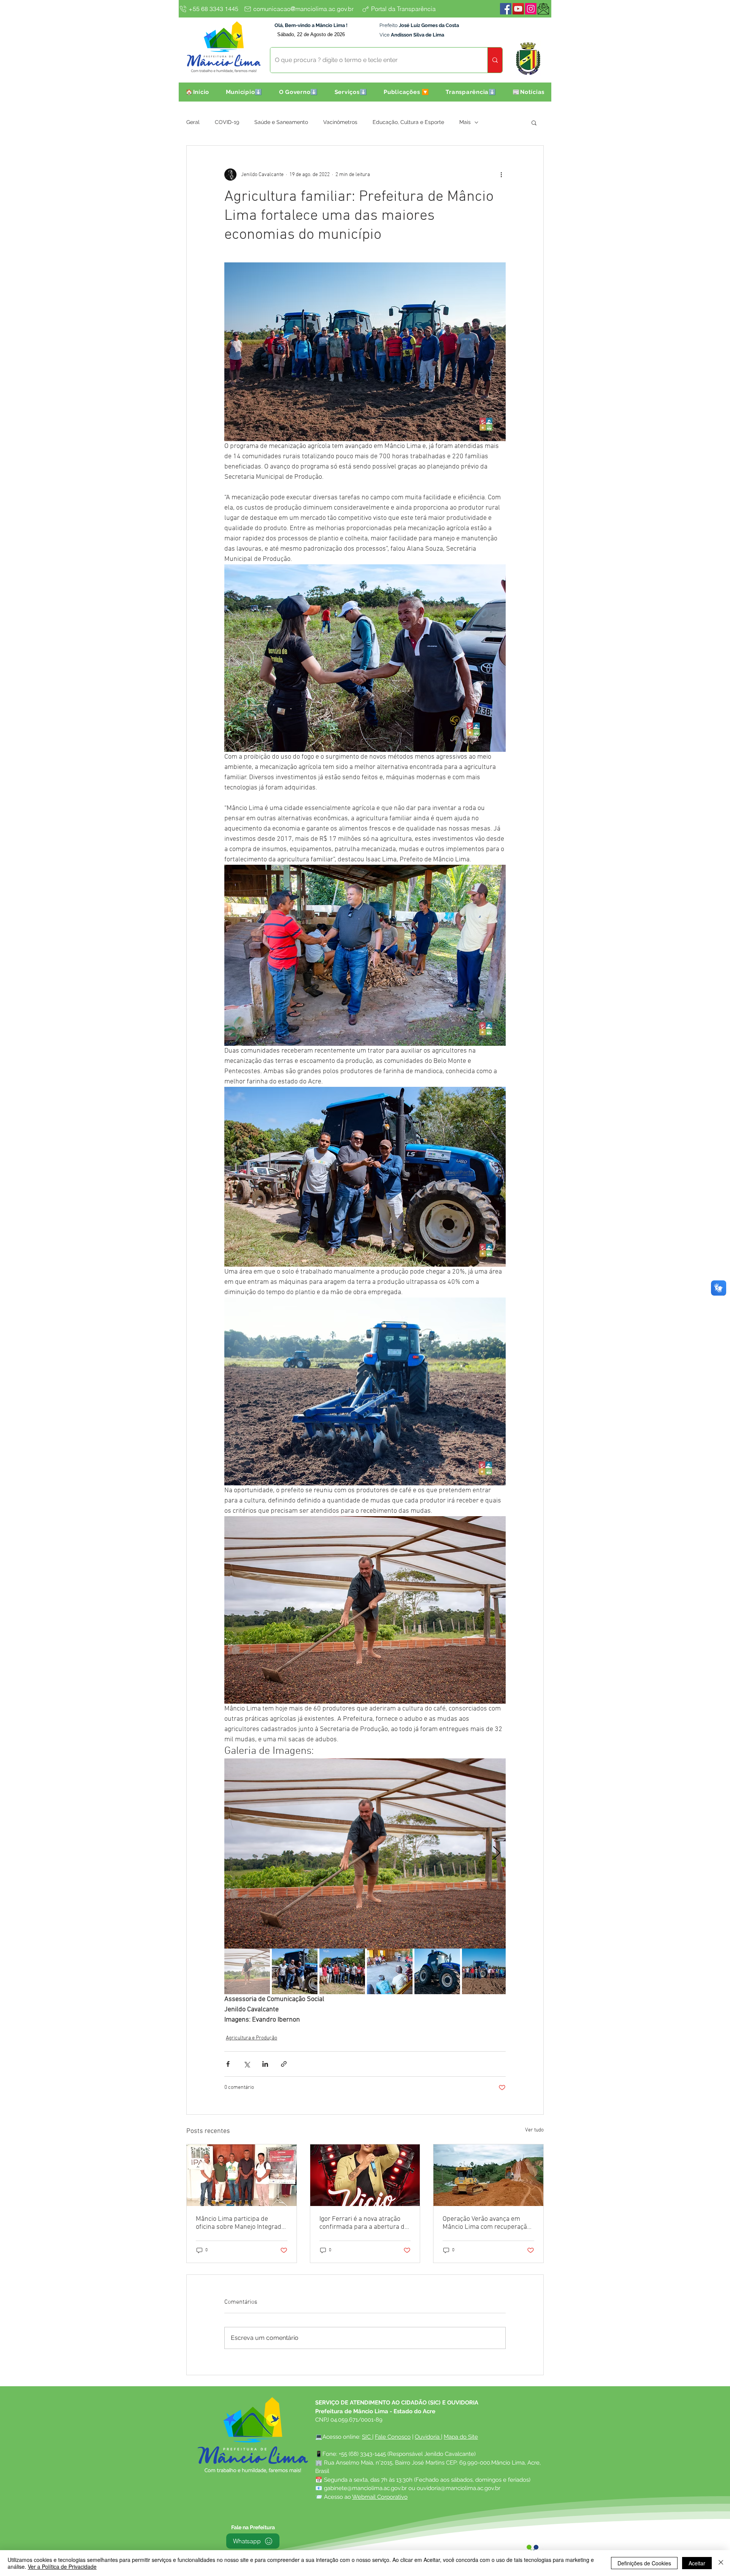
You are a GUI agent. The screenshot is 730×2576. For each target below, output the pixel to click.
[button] (244, 92)
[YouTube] (518, 9)
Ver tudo (534, 2130)
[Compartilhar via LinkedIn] (265, 2064)
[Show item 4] (390, 1971)
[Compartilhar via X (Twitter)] (247, 2064)
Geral (193, 122)
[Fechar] (721, 2563)
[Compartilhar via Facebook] (228, 2064)
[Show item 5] (437, 1971)
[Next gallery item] (497, 1853)
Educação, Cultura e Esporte (408, 122)
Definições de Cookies (644, 2563)
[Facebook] (506, 9)
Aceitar (697, 2563)
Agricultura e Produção (252, 2038)
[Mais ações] (501, 175)
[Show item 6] (485, 1971)
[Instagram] (531, 9)
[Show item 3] (342, 1971)
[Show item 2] (295, 1971)
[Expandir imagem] (365, 1853)
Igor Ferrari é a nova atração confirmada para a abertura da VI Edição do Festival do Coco (364, 2223)
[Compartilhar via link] (284, 2064)
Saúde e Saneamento (281, 122)
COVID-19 (227, 122)
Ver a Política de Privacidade (62, 2566)
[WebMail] (543, 9)
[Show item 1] (247, 1971)
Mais (465, 122)
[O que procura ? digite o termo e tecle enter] (495, 60)
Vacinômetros (340, 122)
